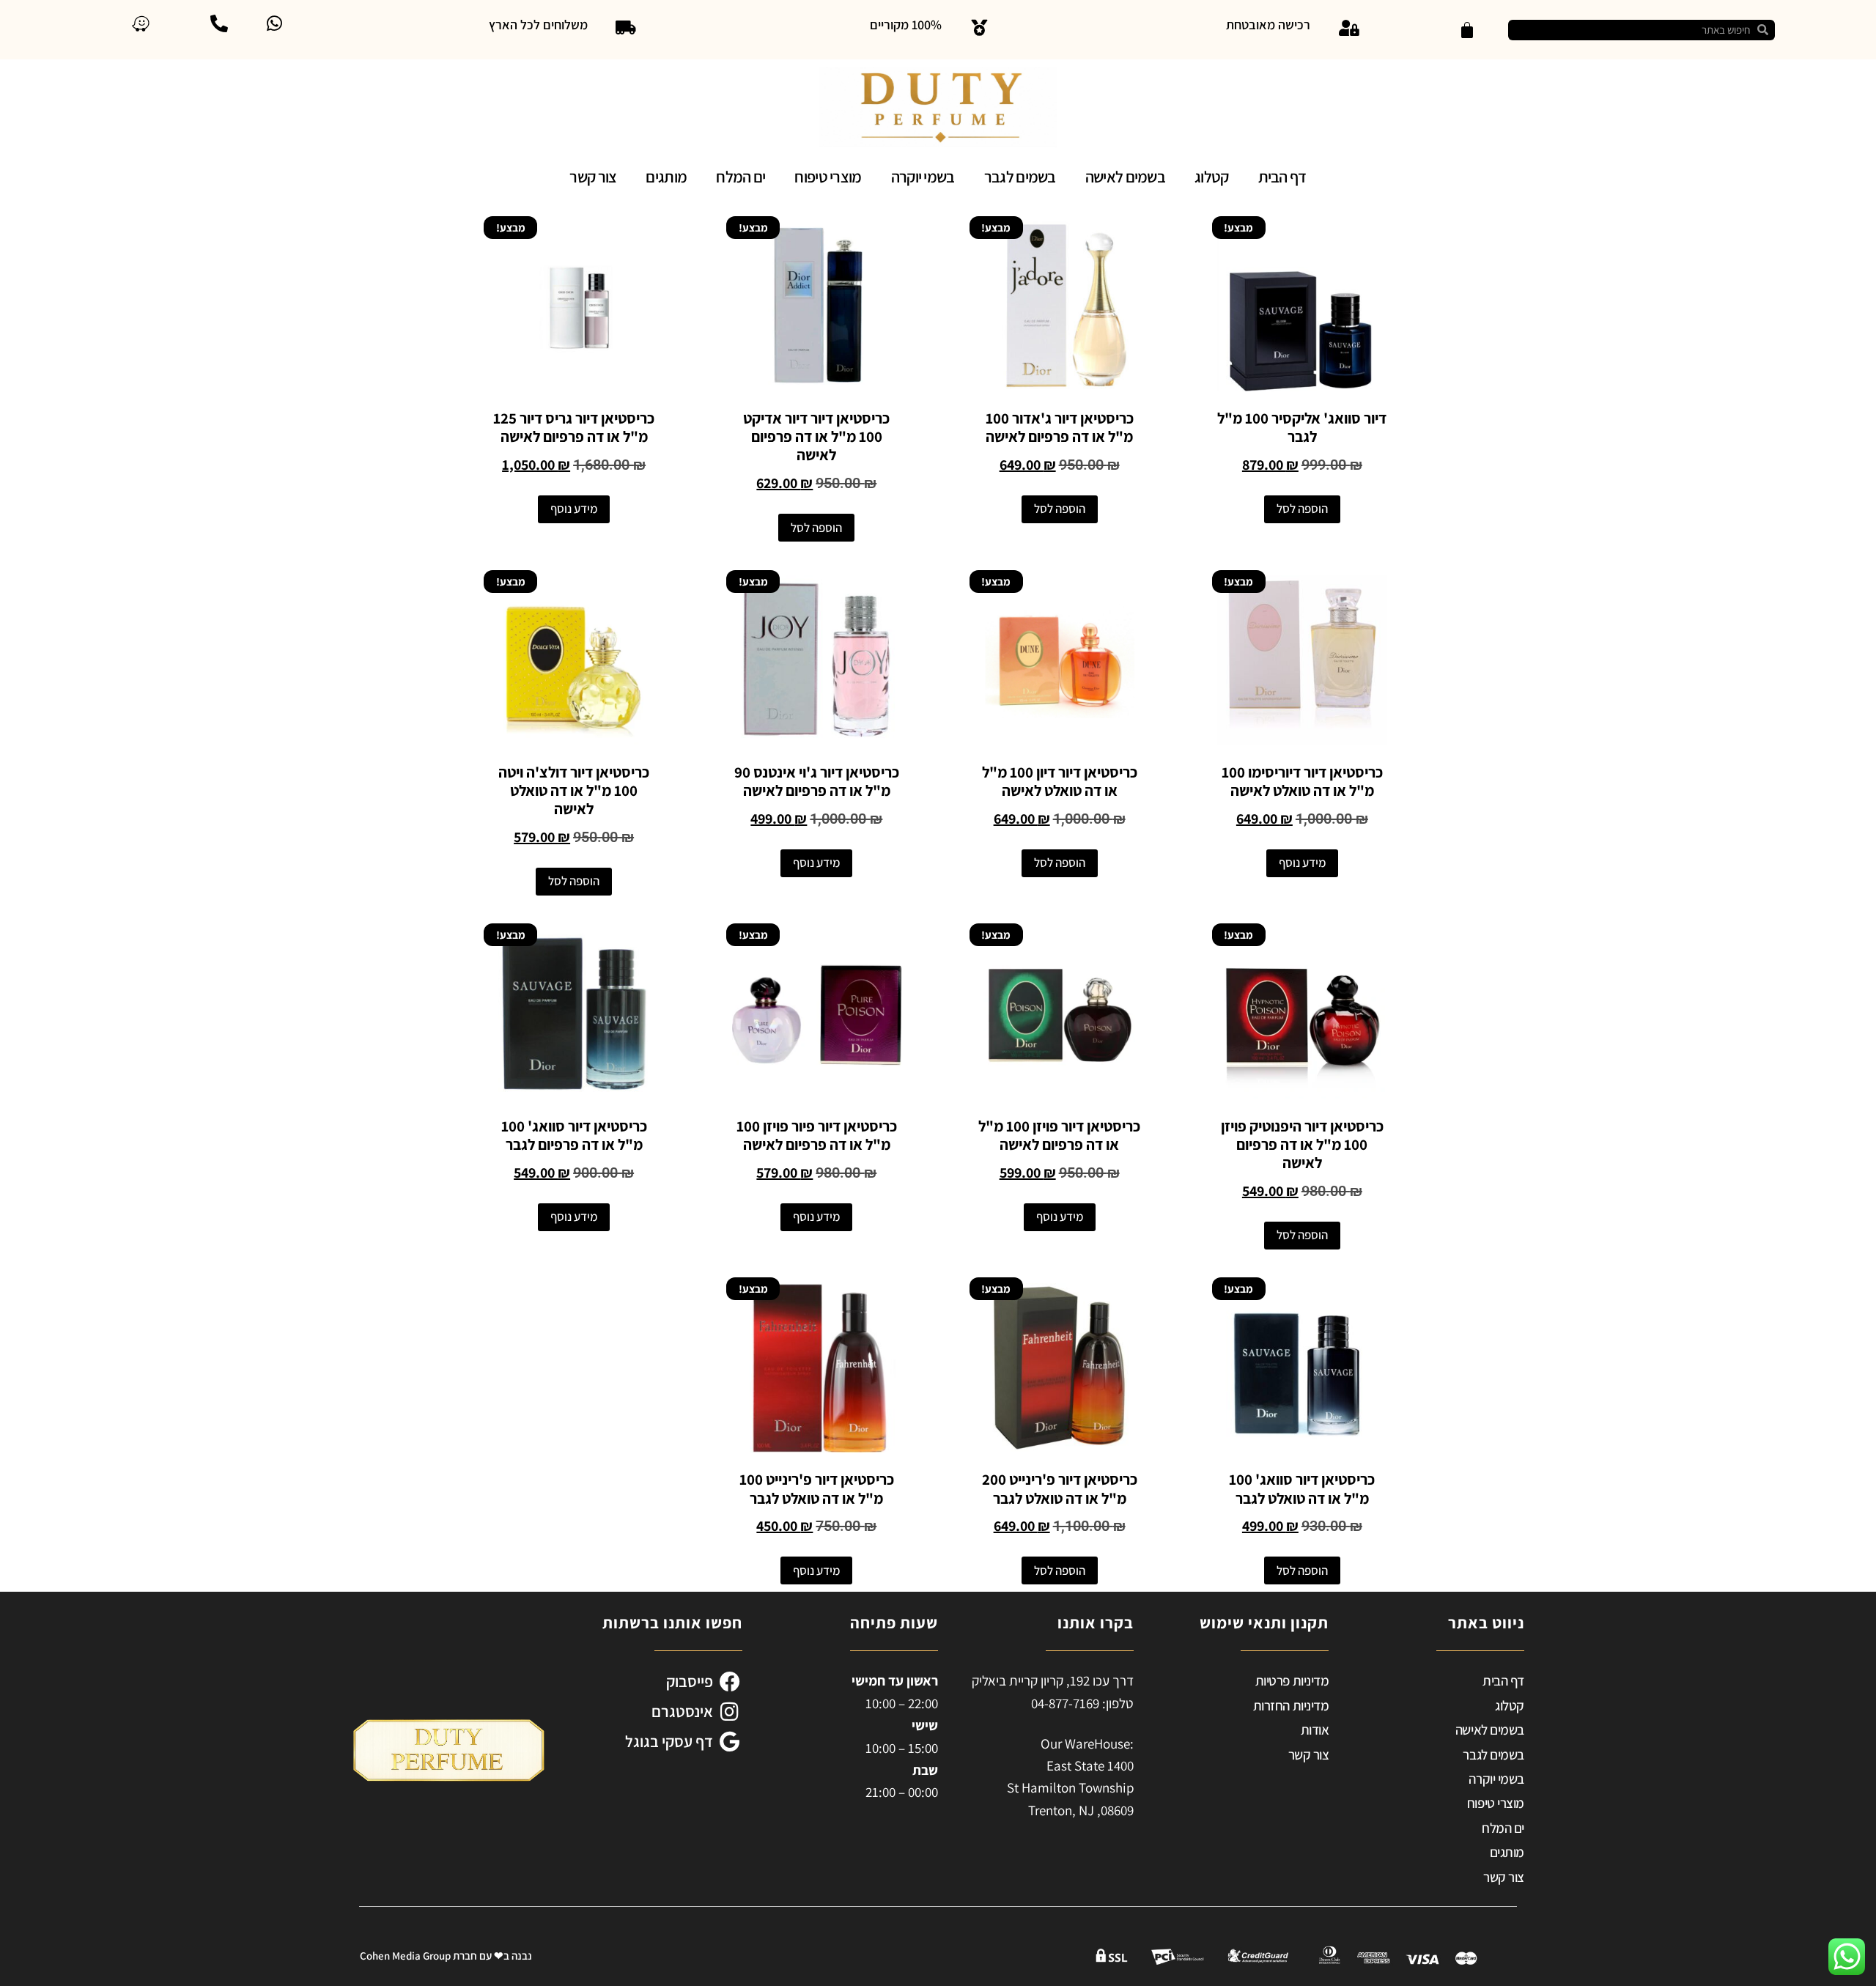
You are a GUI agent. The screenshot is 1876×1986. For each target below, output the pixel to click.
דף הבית (1282, 177)
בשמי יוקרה (923, 177)
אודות (1315, 1730)
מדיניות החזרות (1291, 1705)
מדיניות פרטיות (1292, 1680)
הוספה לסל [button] (1302, 509)
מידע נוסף (574, 509)
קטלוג (1212, 177)
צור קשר (593, 177)
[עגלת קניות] (1467, 30)
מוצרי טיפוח (828, 177)
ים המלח (741, 177)
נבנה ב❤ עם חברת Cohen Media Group (446, 1956)
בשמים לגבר (1020, 177)
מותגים (666, 177)
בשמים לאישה (1125, 177)
